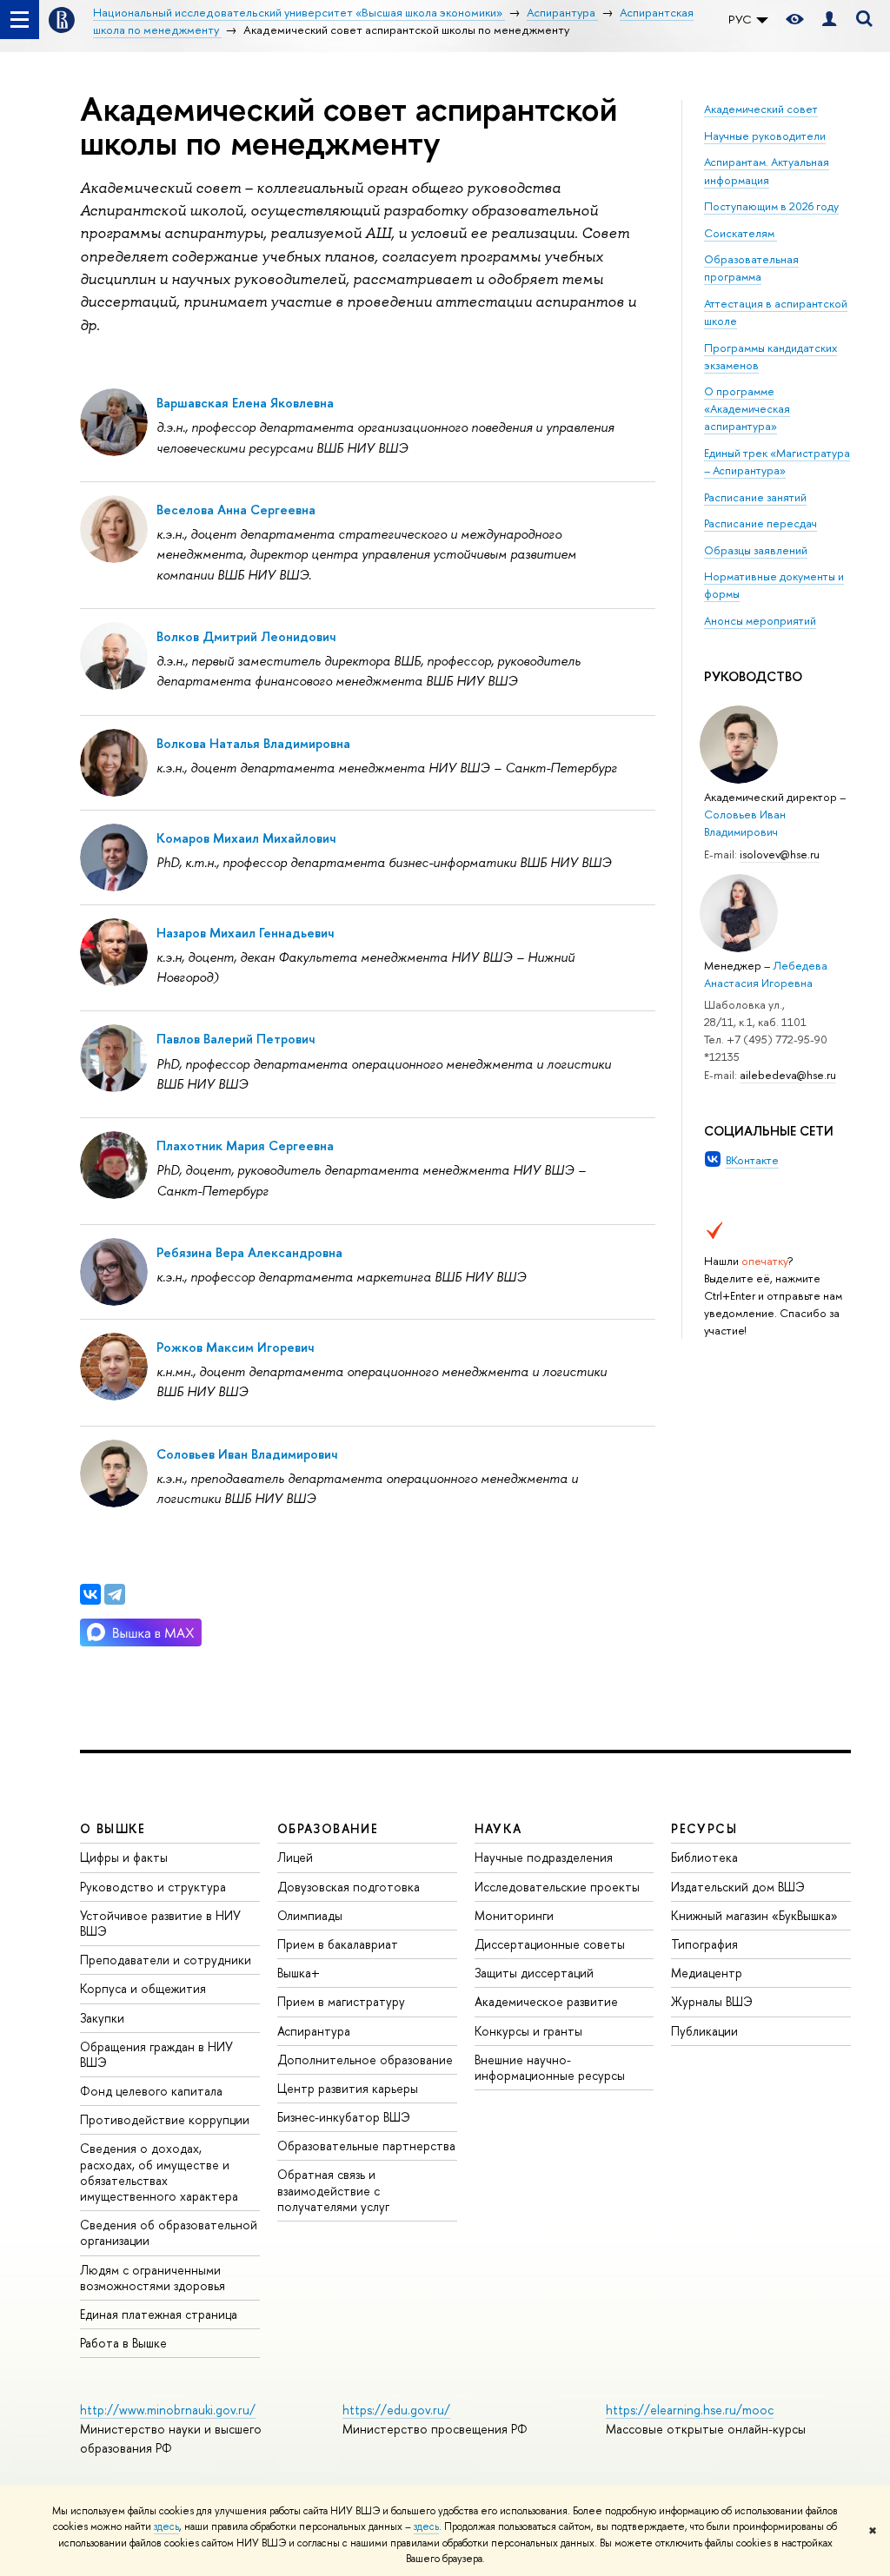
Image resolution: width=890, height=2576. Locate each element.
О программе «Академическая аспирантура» (747, 408)
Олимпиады (310, 1915)
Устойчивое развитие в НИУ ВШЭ (160, 1923)
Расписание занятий (755, 497)
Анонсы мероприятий (760, 620)
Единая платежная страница (159, 2314)
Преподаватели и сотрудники (166, 1960)
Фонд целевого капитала (151, 2091)
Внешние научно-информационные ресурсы (550, 2067)
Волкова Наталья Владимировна (253, 743)
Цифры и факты (124, 1857)
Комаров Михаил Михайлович (246, 838)
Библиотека (704, 1857)
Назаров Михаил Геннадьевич (245, 933)
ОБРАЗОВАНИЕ (328, 1828)
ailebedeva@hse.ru (788, 1075)
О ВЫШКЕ (113, 1828)
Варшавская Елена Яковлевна (245, 403)
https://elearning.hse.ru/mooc (690, 2410)
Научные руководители (765, 136)
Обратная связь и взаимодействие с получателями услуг (333, 2190)
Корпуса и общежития (143, 1988)
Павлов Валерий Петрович (236, 1039)
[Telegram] (115, 1594)
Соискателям (739, 233)
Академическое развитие (546, 2001)
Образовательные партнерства (366, 2146)
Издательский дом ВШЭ (738, 1887)
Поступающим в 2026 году (771, 206)
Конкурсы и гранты (528, 2031)
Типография (704, 1944)
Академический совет (761, 109)
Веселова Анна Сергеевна (236, 510)
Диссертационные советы (550, 1944)
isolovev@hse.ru (780, 854)
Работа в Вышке (123, 2343)
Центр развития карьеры (348, 2088)
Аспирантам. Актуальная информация (767, 170)
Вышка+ (299, 1973)
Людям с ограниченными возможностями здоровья (153, 2278)
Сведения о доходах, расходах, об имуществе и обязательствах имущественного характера (159, 2172)
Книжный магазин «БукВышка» (754, 1915)
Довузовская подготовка (349, 1887)
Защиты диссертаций (534, 1973)
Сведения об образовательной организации (169, 2232)
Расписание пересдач (760, 523)
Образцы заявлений (756, 550)
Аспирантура (314, 2031)
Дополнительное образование (365, 2059)
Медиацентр (707, 1973)
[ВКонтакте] (90, 1594)
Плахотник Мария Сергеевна (245, 1146)
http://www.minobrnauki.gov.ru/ (168, 2410)
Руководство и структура (153, 1887)
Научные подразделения (544, 1857)
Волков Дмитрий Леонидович (246, 636)
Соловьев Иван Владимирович (247, 1454)
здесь (166, 2526)
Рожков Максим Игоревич (235, 1347)
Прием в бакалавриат (338, 1944)
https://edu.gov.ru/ (396, 2410)
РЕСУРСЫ (704, 1828)
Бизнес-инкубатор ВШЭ (344, 2117)
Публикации (704, 2031)
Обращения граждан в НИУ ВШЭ (156, 2054)
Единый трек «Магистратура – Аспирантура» (777, 461)
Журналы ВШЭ (712, 2001)
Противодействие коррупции (165, 2119)
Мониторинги (514, 1915)
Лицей (295, 1857)
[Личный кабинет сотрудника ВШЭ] (829, 20)
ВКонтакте (752, 1160)
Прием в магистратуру (341, 2001)
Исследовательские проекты (557, 1887)
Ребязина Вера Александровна (249, 1252)
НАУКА (498, 1828)
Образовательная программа (751, 268)
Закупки (102, 2018)
